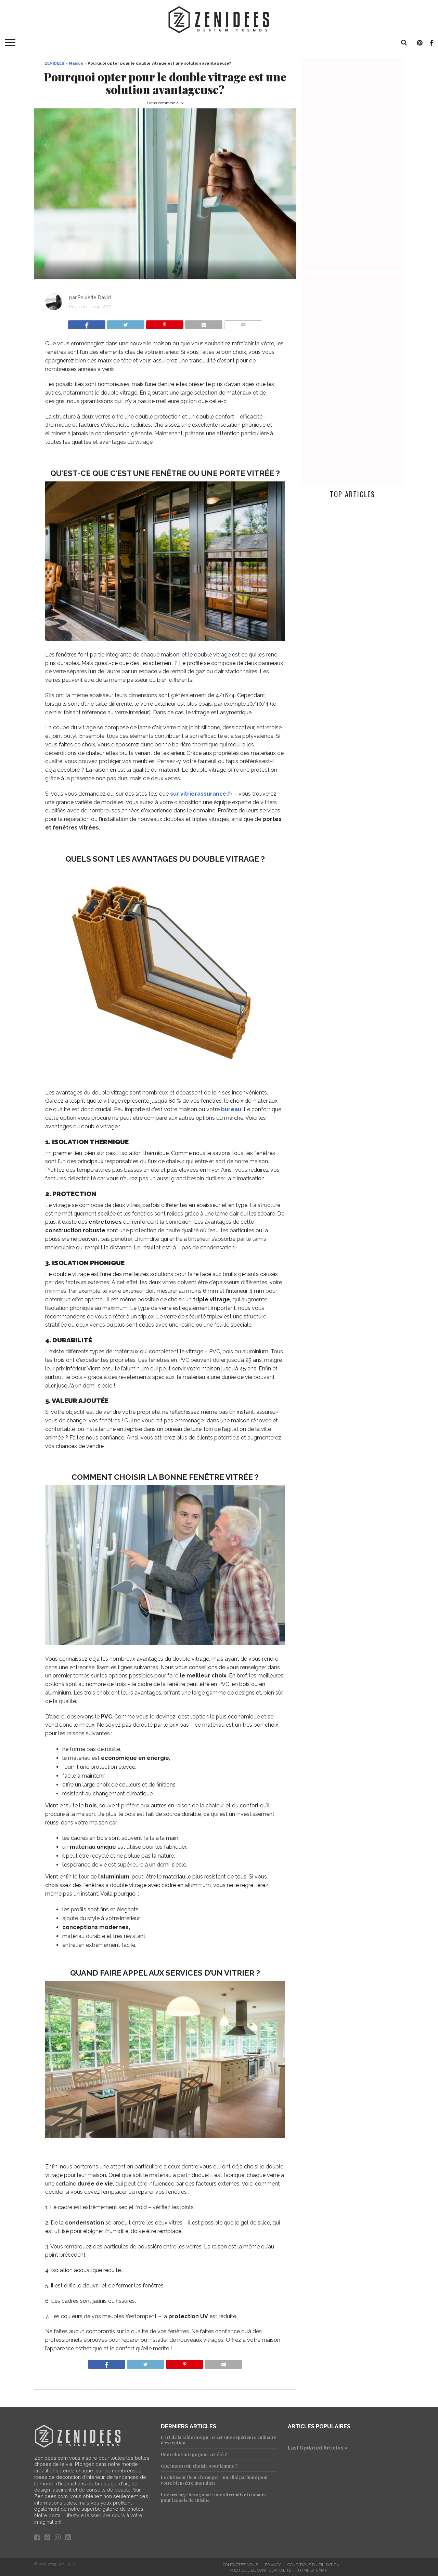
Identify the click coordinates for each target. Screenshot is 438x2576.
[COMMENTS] (243, 323)
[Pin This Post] (165, 323)
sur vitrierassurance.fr (202, 794)
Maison (76, 63)
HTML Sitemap (313, 2570)
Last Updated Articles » (318, 2448)
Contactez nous (240, 2565)
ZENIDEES (54, 63)
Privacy (273, 2565)
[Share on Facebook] (87, 323)
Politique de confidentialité (260, 2570)
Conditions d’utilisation (313, 2565)
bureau (231, 1109)
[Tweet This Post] (126, 323)
